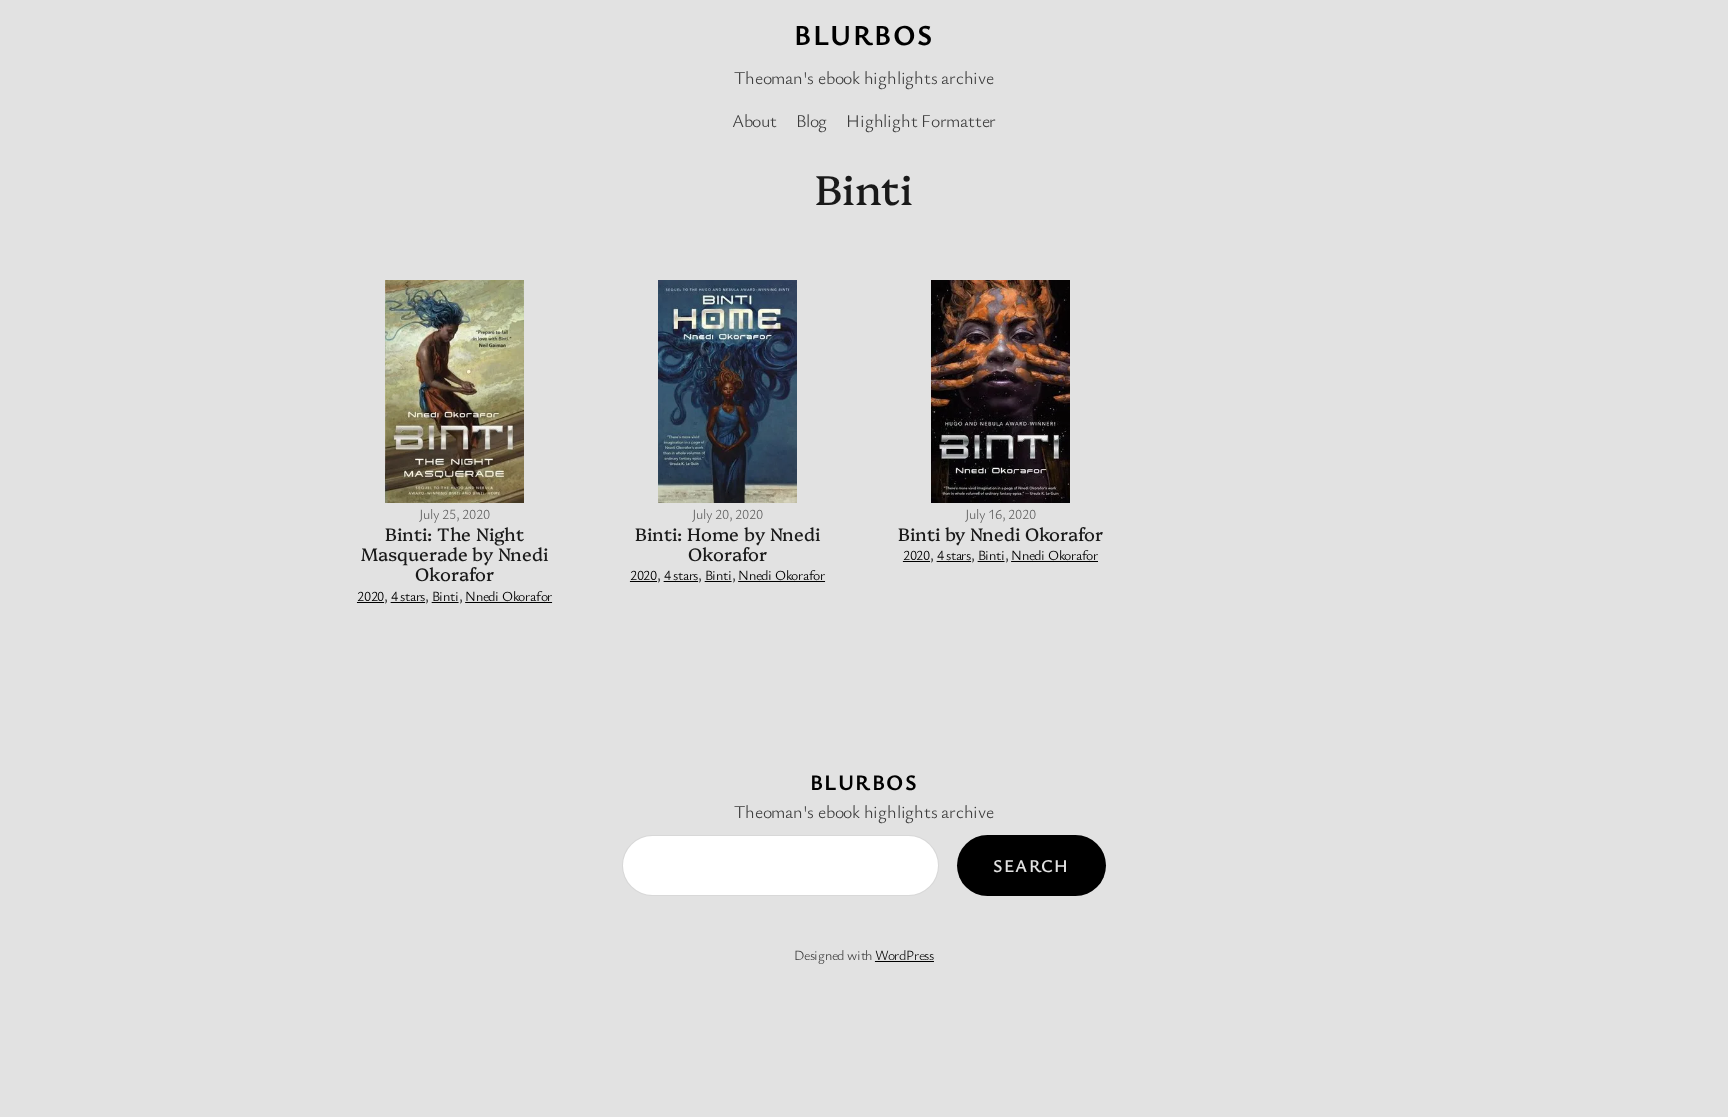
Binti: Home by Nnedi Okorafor (727, 544)
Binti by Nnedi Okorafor (1000, 534)
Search (1031, 865)
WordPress (904, 954)
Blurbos (863, 34)
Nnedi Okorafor (508, 595)
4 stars (408, 595)
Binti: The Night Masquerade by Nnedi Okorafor (454, 554)
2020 (370, 595)
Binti (445, 595)
